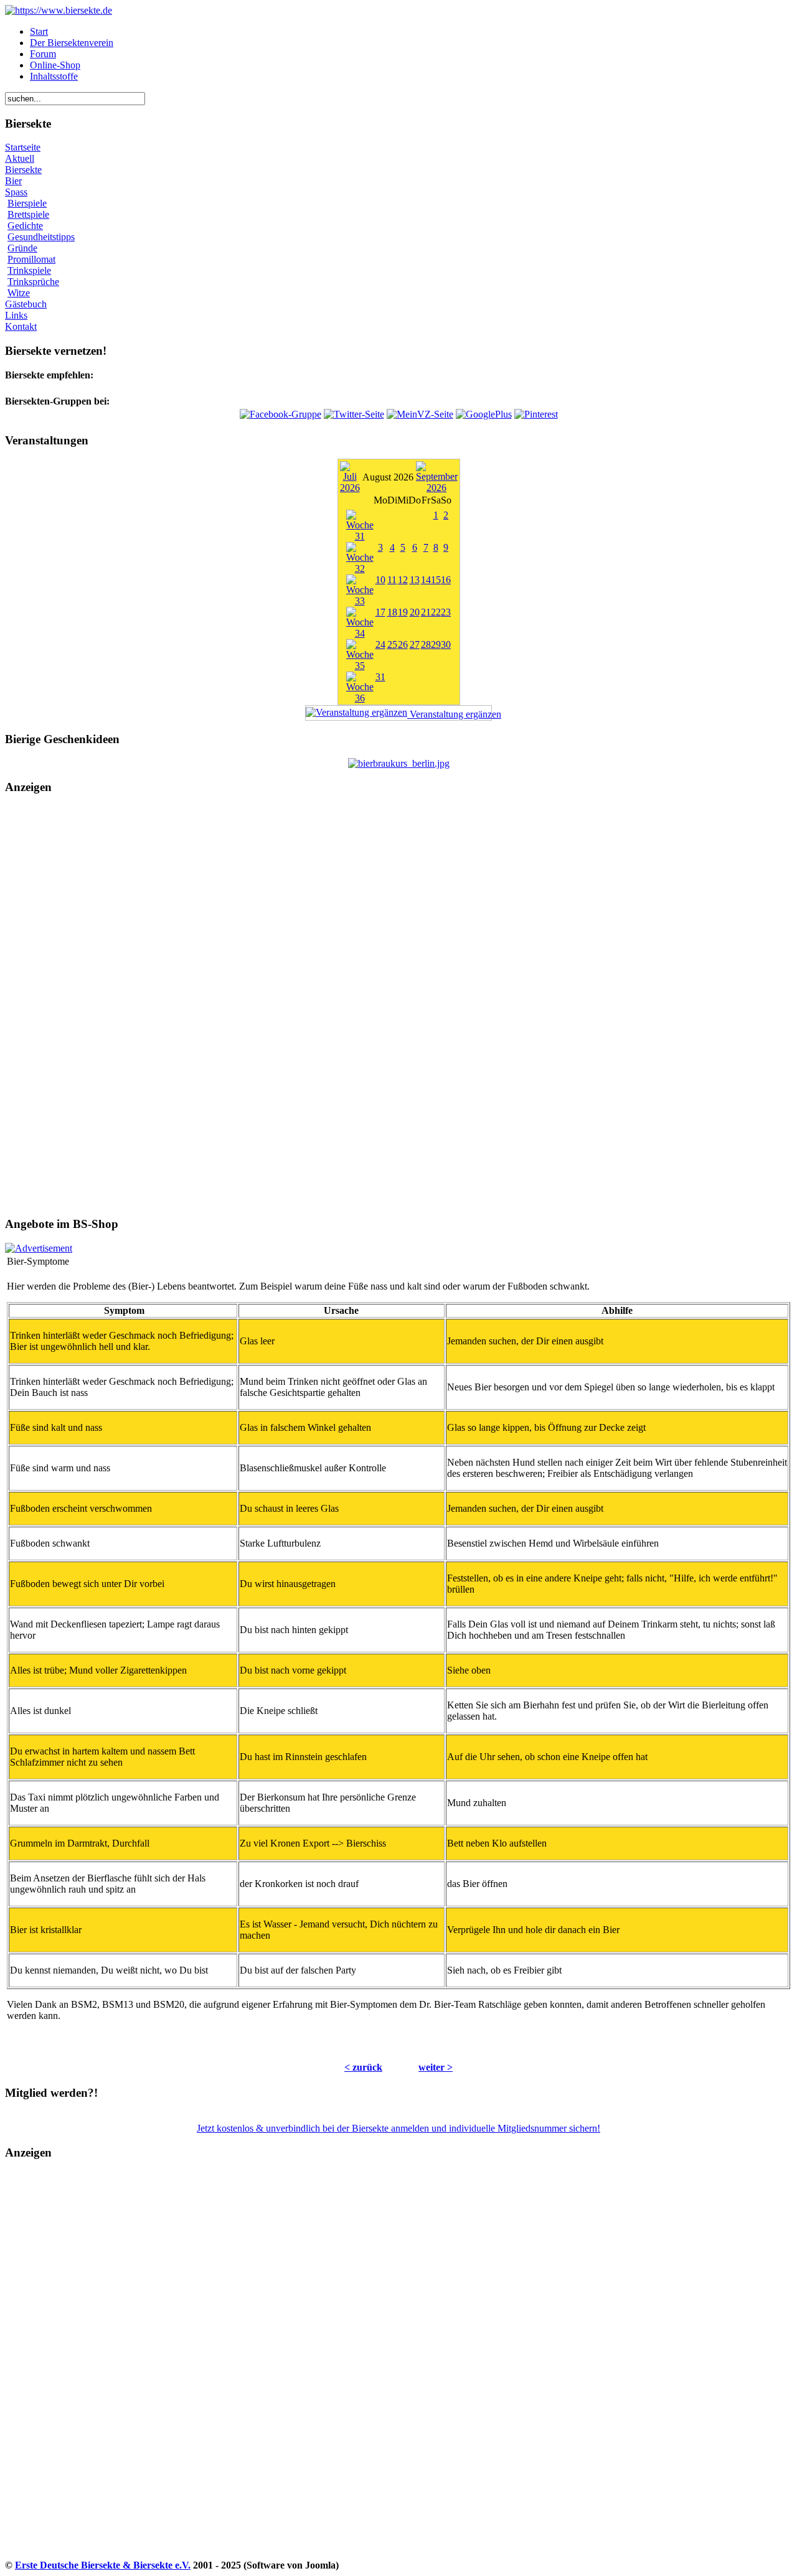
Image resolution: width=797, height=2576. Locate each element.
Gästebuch (26, 304)
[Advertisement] (398, 1006)
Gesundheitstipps (41, 237)
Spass (16, 192)
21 (426, 612)
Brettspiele (28, 214)
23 (446, 612)
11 (392, 580)
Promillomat (31, 259)
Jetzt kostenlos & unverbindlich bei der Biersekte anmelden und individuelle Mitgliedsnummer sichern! (398, 2128)
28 (426, 644)
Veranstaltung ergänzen (450, 714)
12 (403, 580)
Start (39, 31)
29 (436, 644)
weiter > (436, 2067)
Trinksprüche (33, 282)
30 (446, 644)
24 (380, 644)
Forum (43, 54)
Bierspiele (27, 203)
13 (415, 580)
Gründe (22, 248)
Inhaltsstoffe (54, 76)
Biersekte (23, 170)
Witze (19, 293)
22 (436, 612)
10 (380, 580)
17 (380, 612)
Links (16, 315)
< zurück (363, 2067)
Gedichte (25, 226)
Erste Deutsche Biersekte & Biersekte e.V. (103, 2565)
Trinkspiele (29, 270)
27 (415, 644)
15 (436, 580)
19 (403, 612)
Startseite (23, 147)
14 (426, 580)
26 (403, 644)
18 (392, 612)
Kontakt (21, 326)
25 (392, 644)
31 (380, 677)
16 (446, 580)
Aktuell (20, 158)
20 (415, 612)
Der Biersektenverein (72, 43)
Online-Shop (55, 65)
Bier (13, 181)
